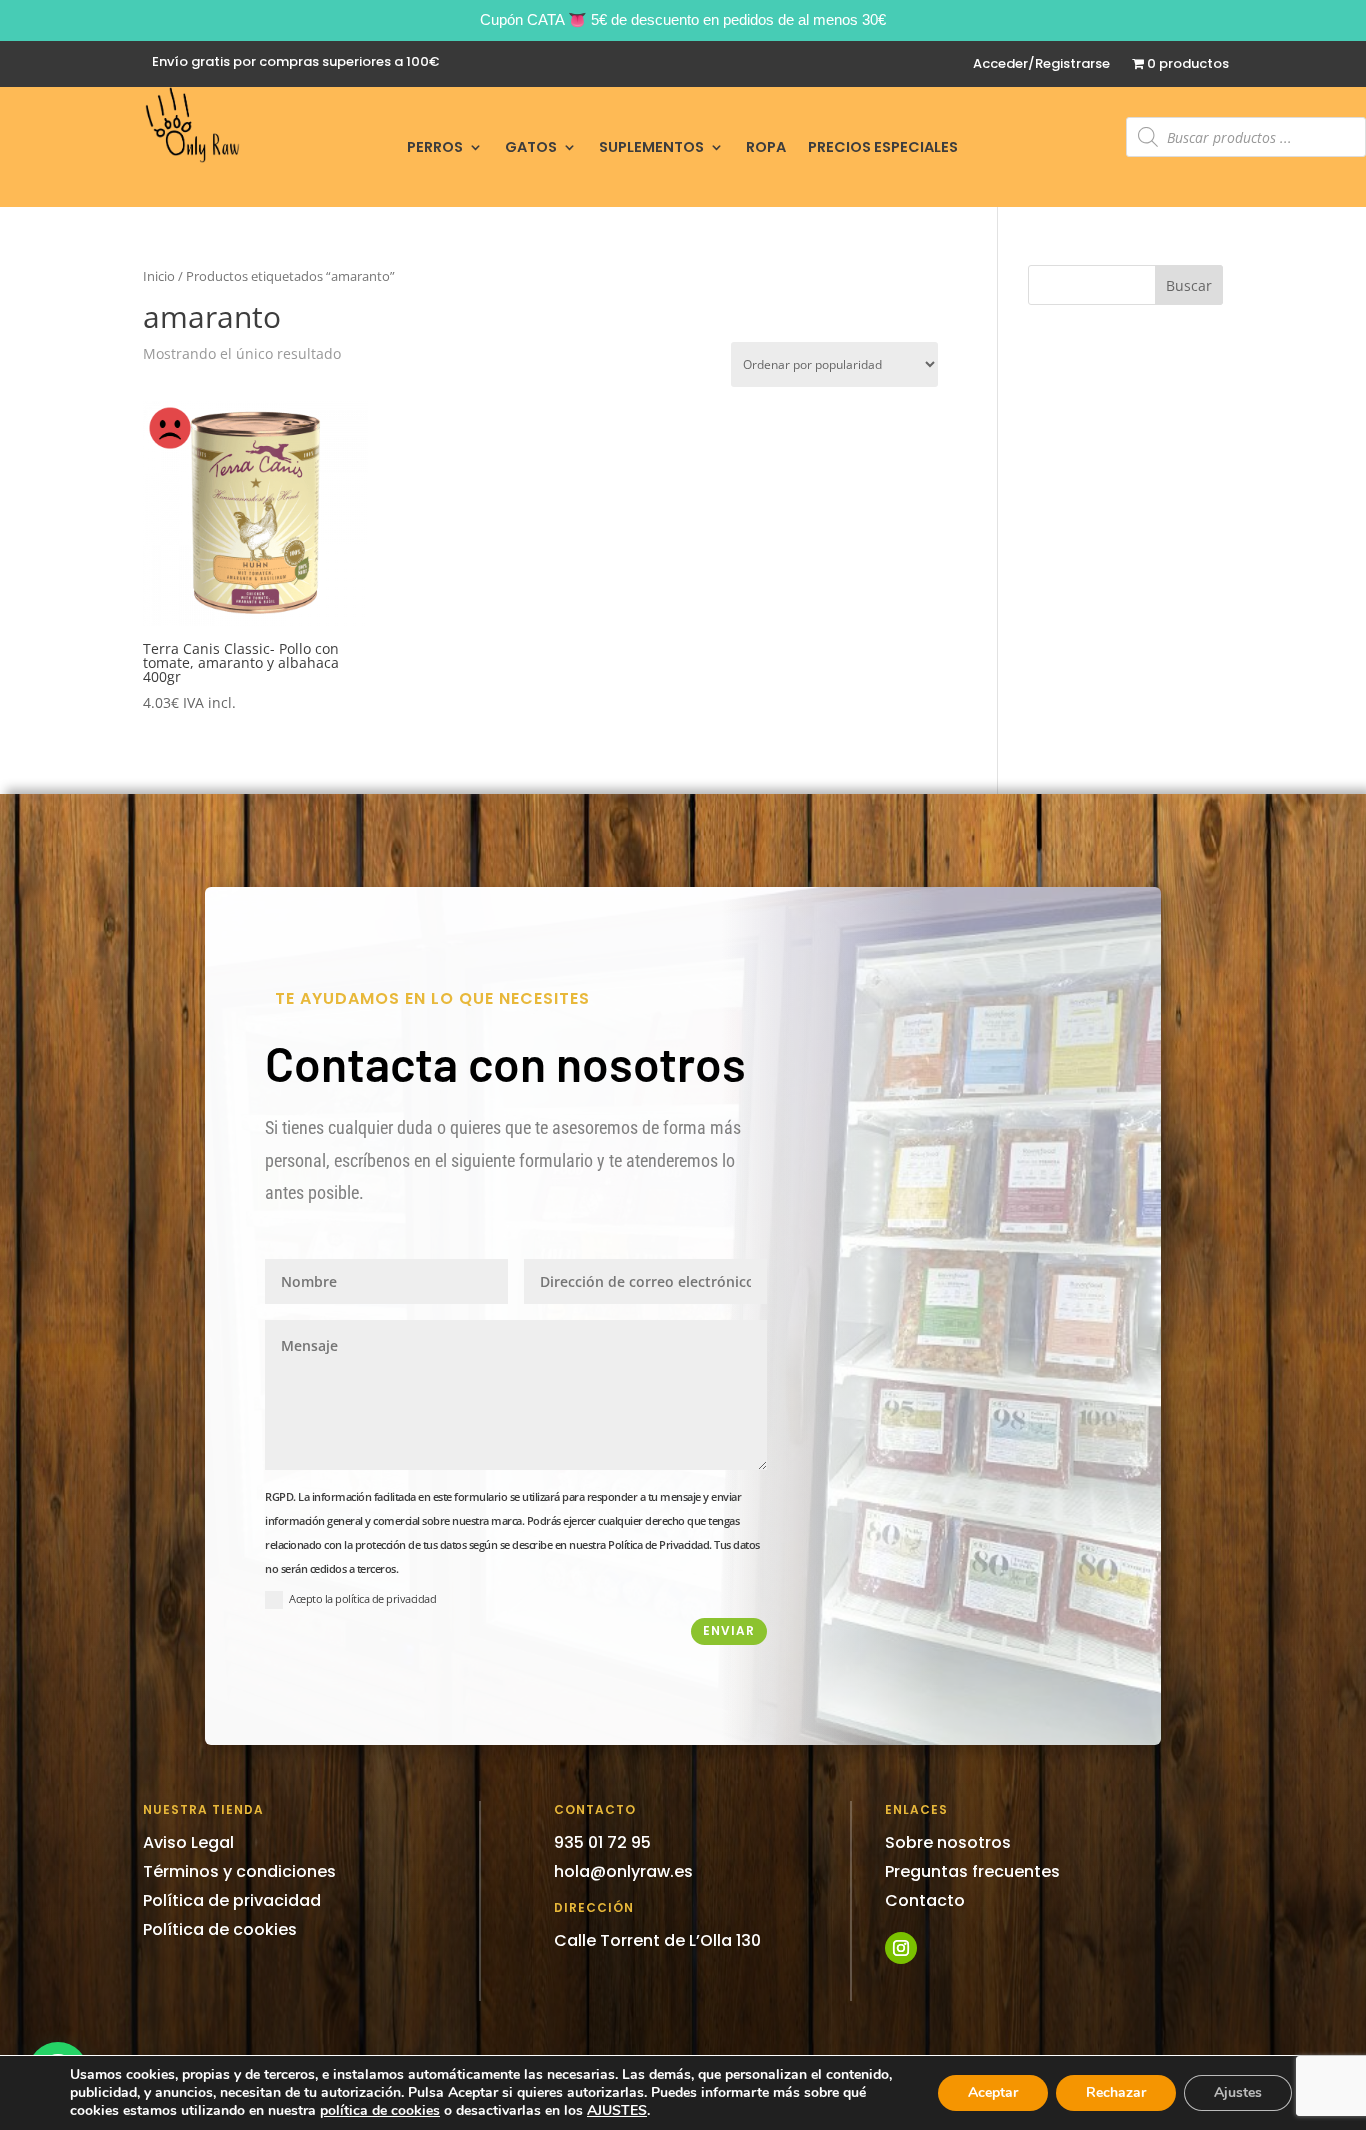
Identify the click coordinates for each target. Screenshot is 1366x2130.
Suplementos (651, 148)
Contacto (925, 1900)
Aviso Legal (188, 1842)
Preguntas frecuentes (972, 1871)
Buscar (1189, 285)
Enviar (729, 1630)
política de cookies (380, 2110)
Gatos (531, 148)
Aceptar (993, 2092)
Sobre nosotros (948, 1842)
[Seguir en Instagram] (901, 1948)
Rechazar (1116, 2092)
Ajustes (1238, 2092)
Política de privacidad (232, 1900)
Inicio (159, 276)
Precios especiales (883, 148)
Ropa (766, 148)
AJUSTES (617, 2111)
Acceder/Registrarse (1041, 65)
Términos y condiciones (239, 1871)
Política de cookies (220, 1929)
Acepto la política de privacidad (362, 1598)
